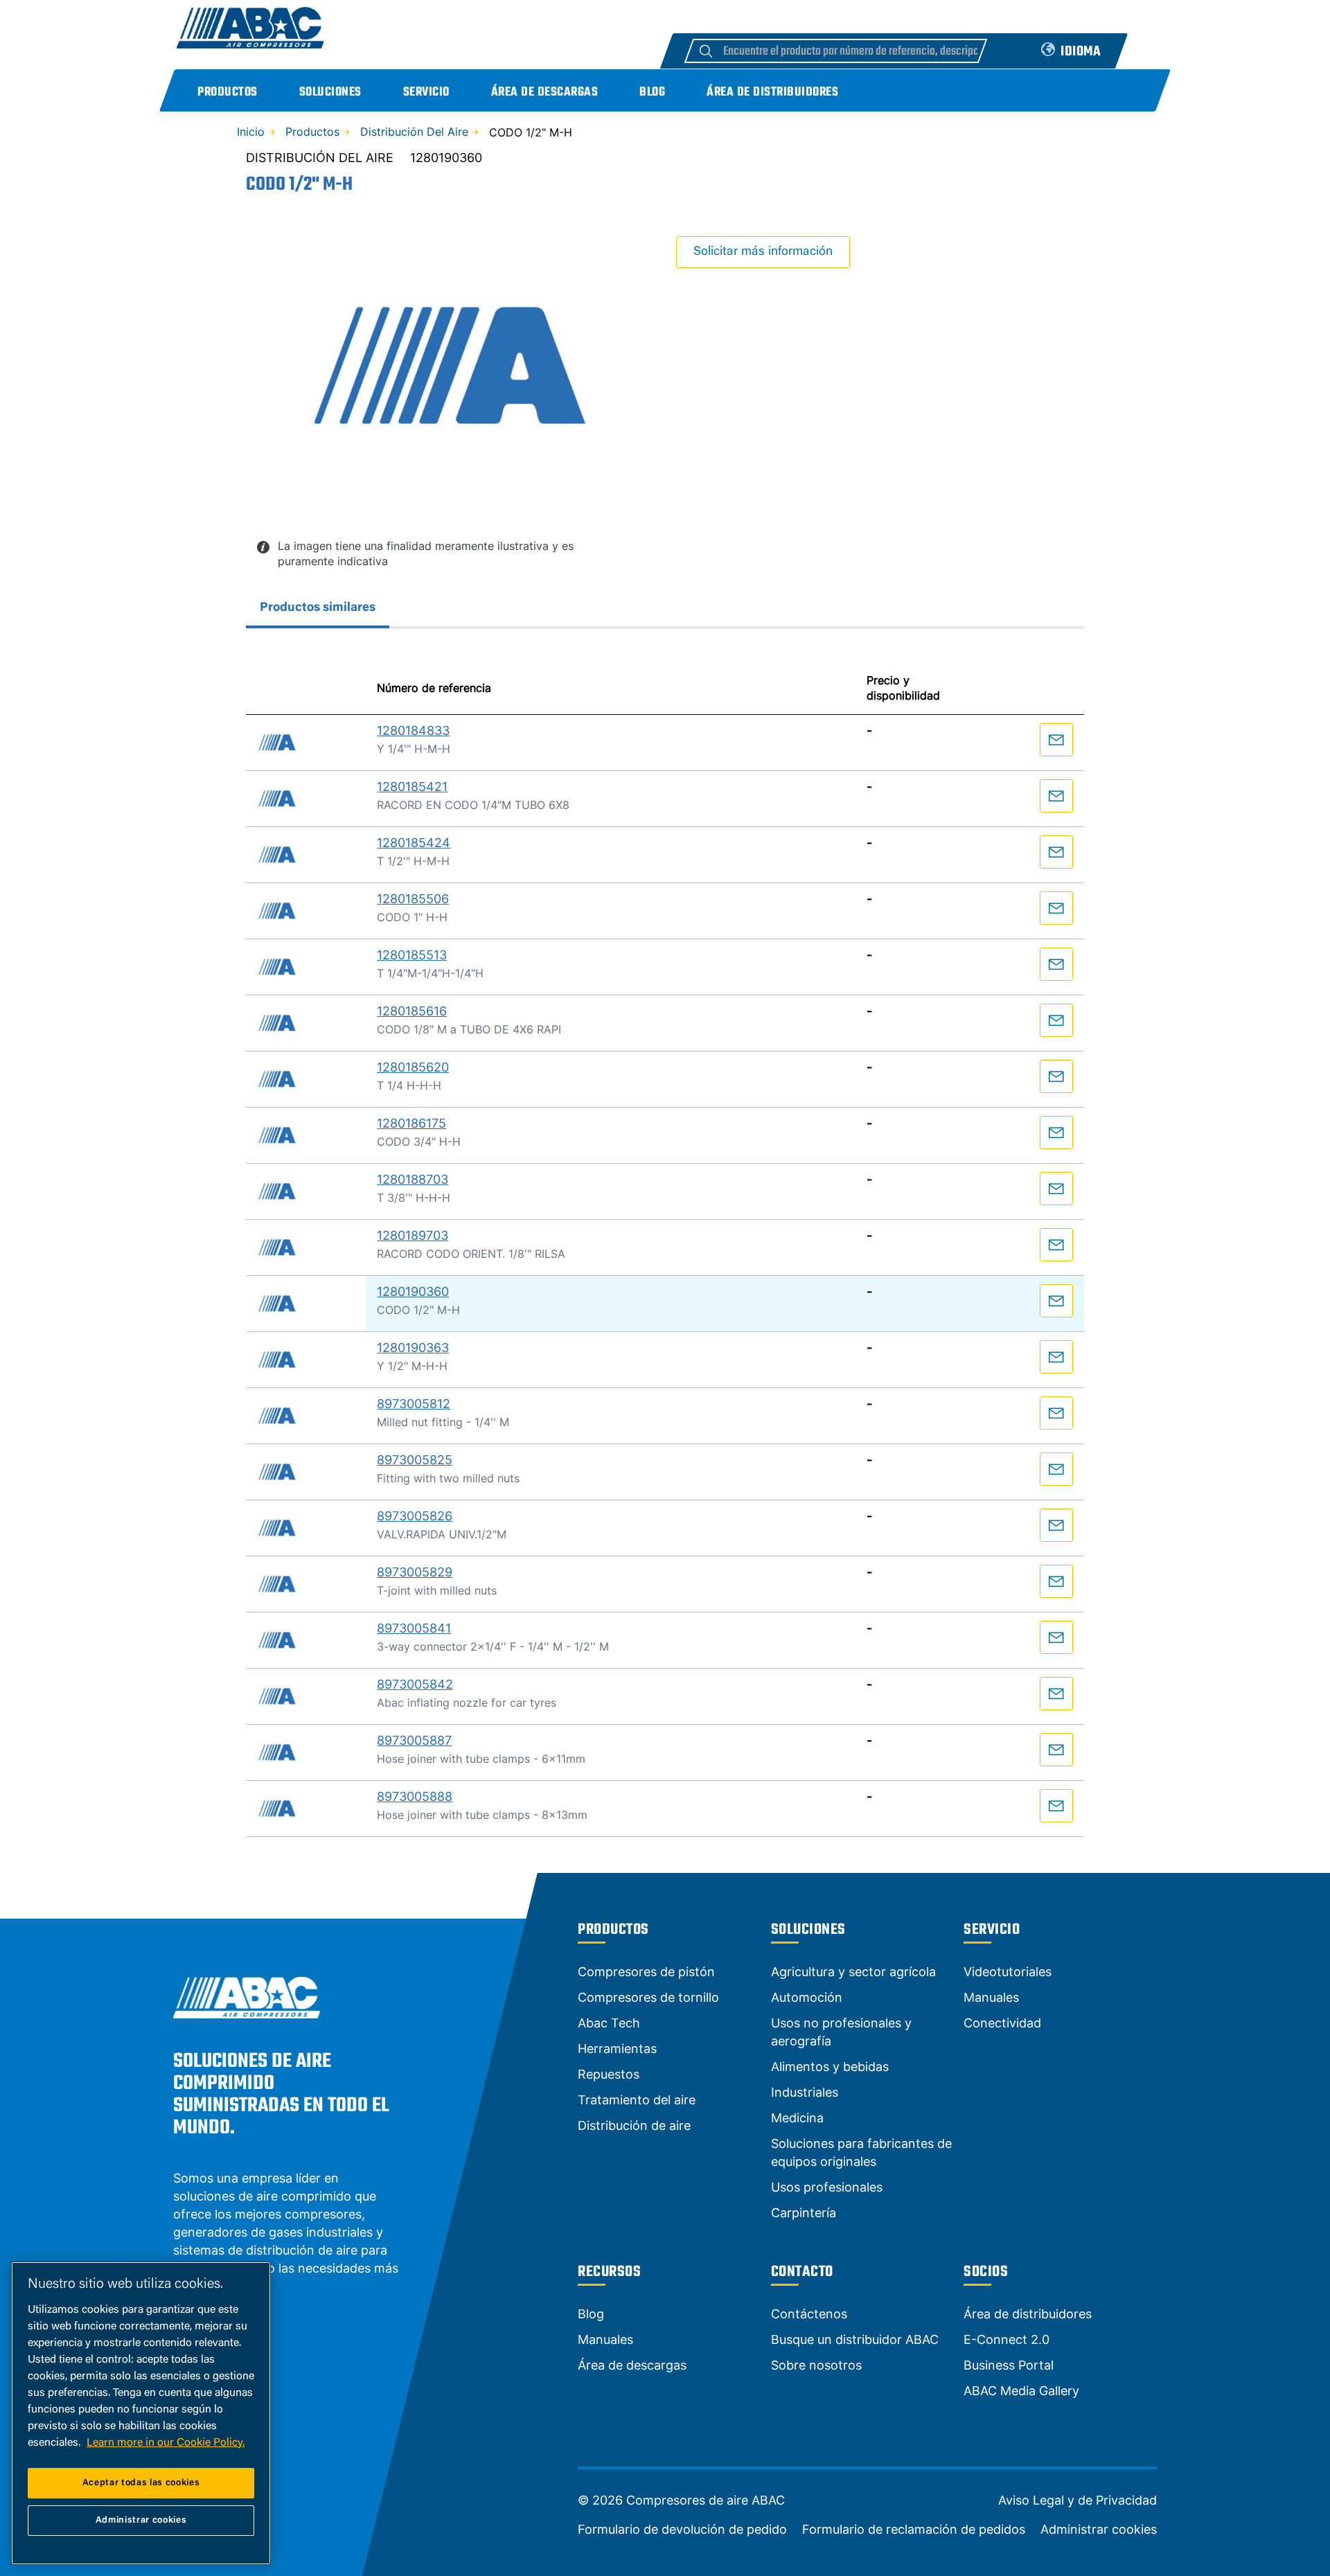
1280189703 (413, 1235)
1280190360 (413, 1291)
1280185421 (412, 787)
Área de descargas (545, 92)
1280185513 (412, 955)
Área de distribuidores (772, 92)
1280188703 (413, 1179)
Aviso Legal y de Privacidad (1078, 2501)
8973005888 (415, 1796)
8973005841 (414, 1628)
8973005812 (414, 1404)
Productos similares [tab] (318, 608)
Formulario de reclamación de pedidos (914, 2530)
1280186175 (411, 1123)
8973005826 (415, 1516)
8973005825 (415, 1460)
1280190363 (413, 1348)
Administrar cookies (1099, 2530)
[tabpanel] (665, 1244)
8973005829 (415, 1572)
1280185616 (412, 1011)
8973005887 (414, 1740)
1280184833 (413, 730)
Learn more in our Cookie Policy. (166, 2443)
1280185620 (413, 1067)
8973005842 (415, 1684)
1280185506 (413, 899)
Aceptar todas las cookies (141, 2483)
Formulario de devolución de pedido (682, 2530)
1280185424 (414, 843)
